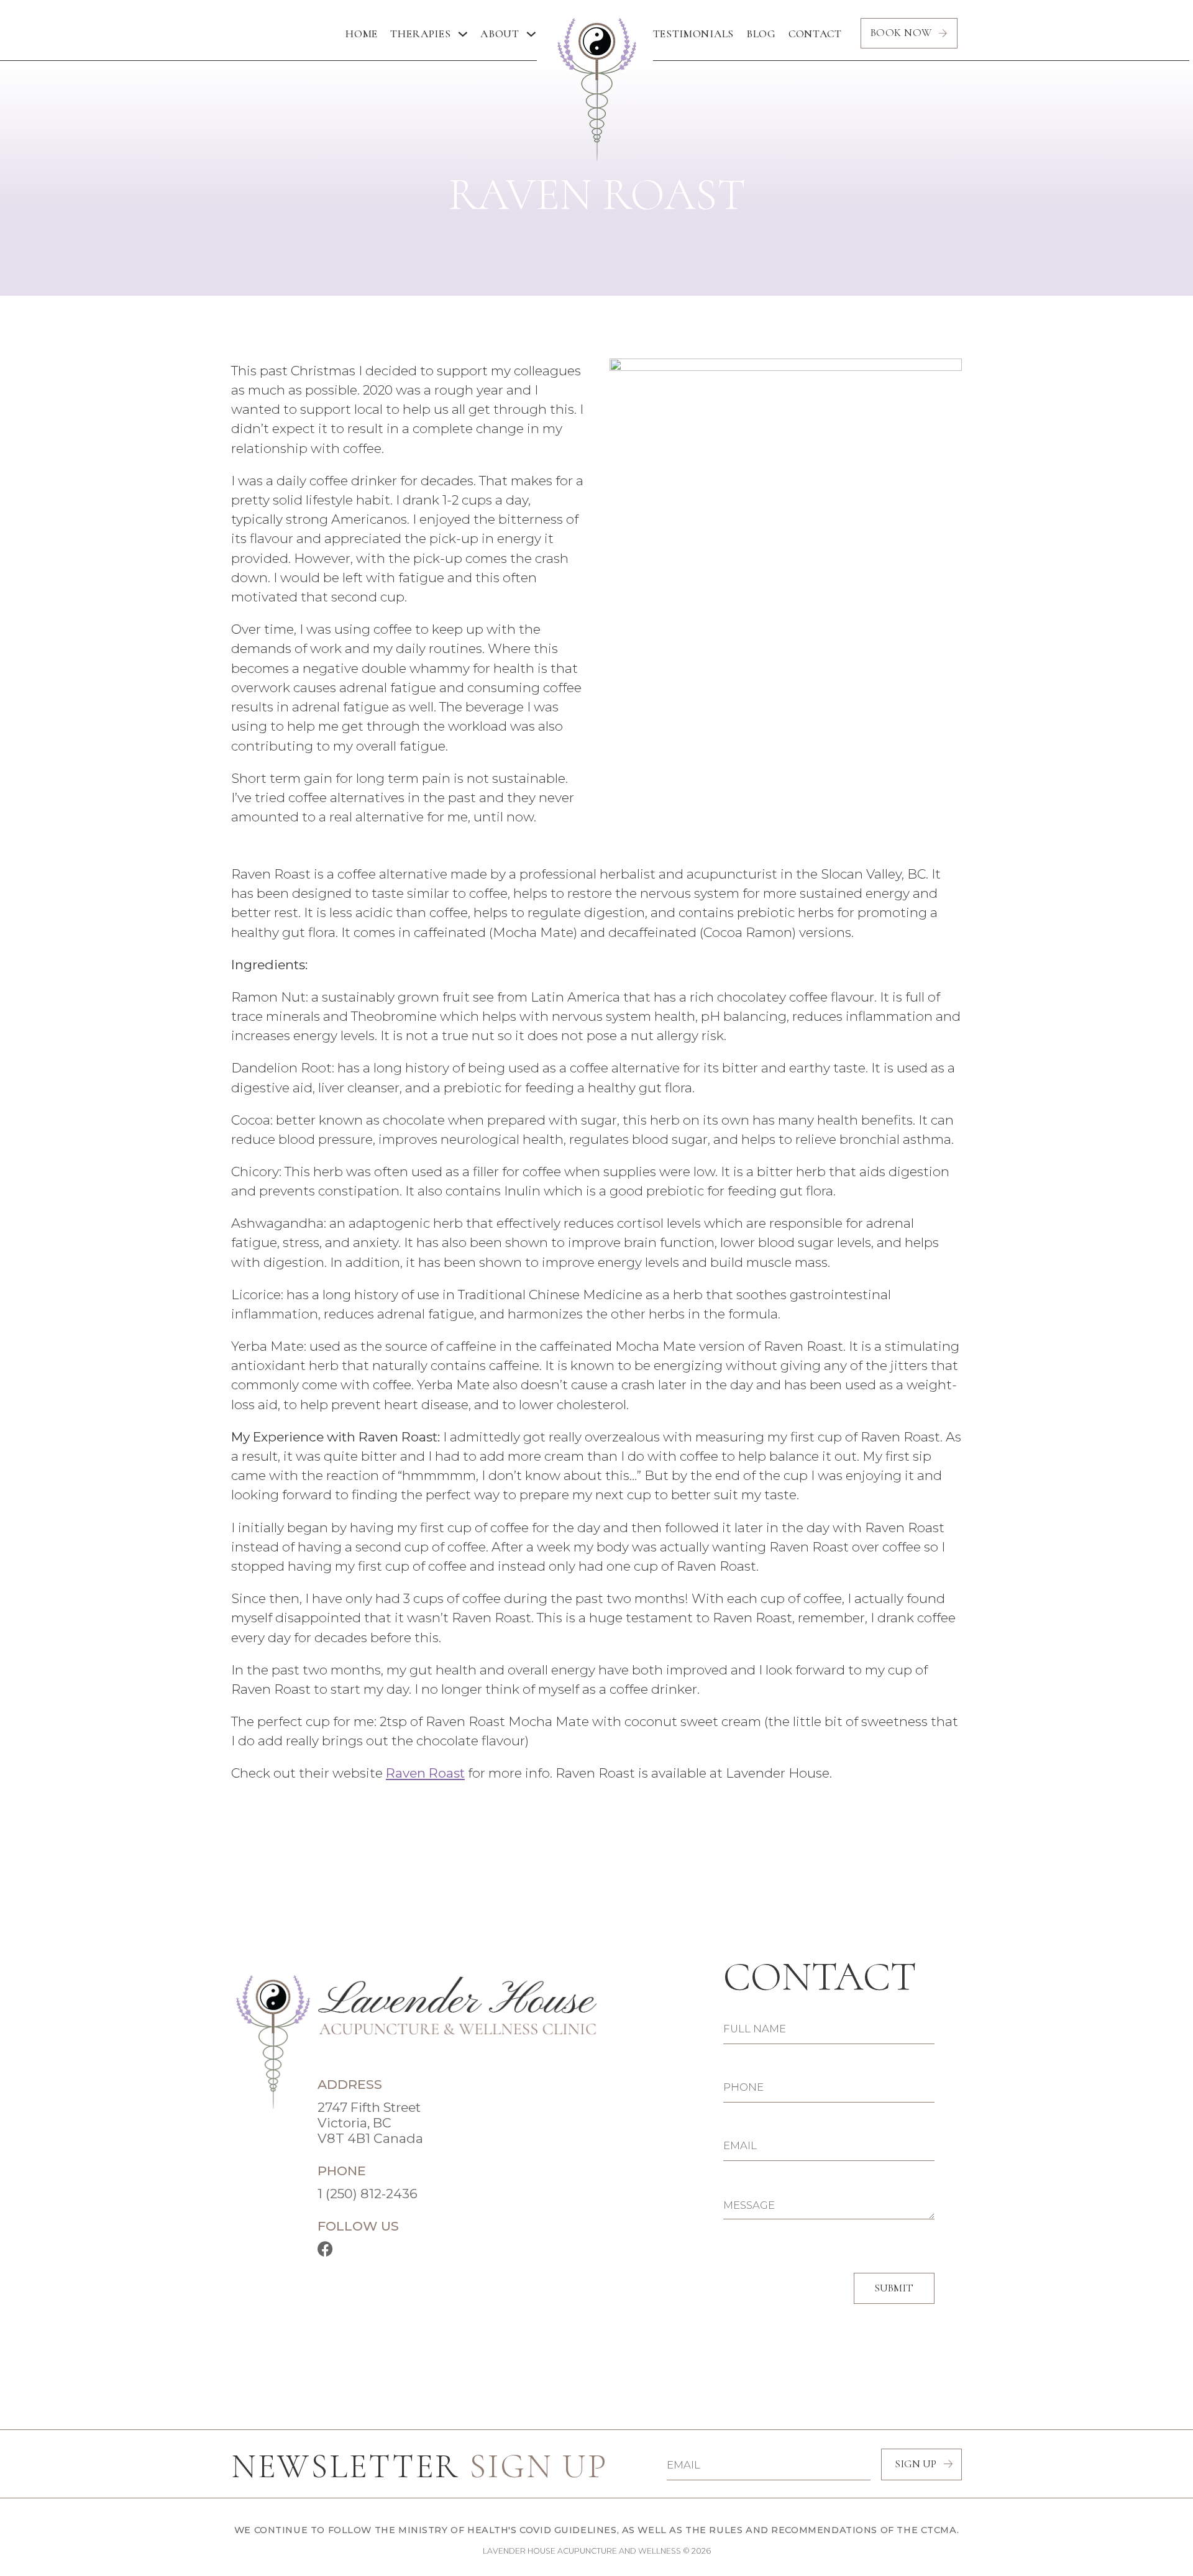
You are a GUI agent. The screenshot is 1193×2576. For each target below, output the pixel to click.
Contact (815, 34)
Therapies (420, 34)
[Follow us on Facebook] (325, 2249)
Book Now (901, 33)
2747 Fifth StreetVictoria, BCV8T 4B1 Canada (370, 2123)
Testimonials (694, 34)
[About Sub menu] (531, 34)
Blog (761, 34)
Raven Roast (425, 1773)
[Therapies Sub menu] (463, 34)
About (500, 34)
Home (362, 34)
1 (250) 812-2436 (368, 2194)
